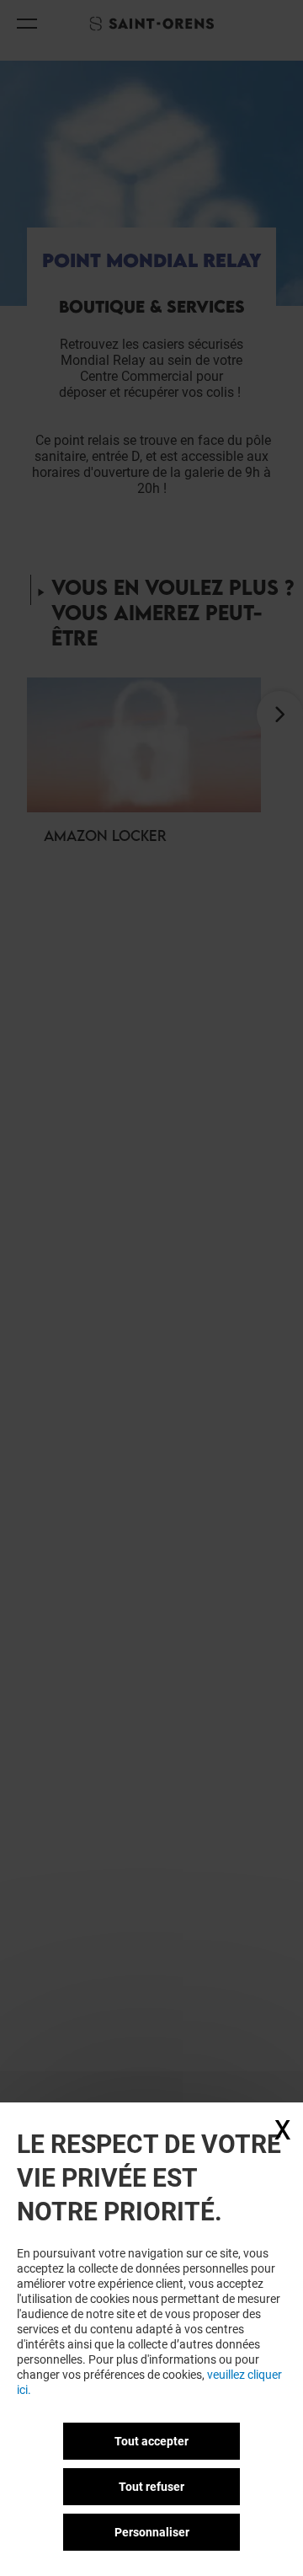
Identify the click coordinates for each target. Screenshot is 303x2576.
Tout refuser (151, 2487)
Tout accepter (151, 2441)
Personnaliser (152, 2532)
